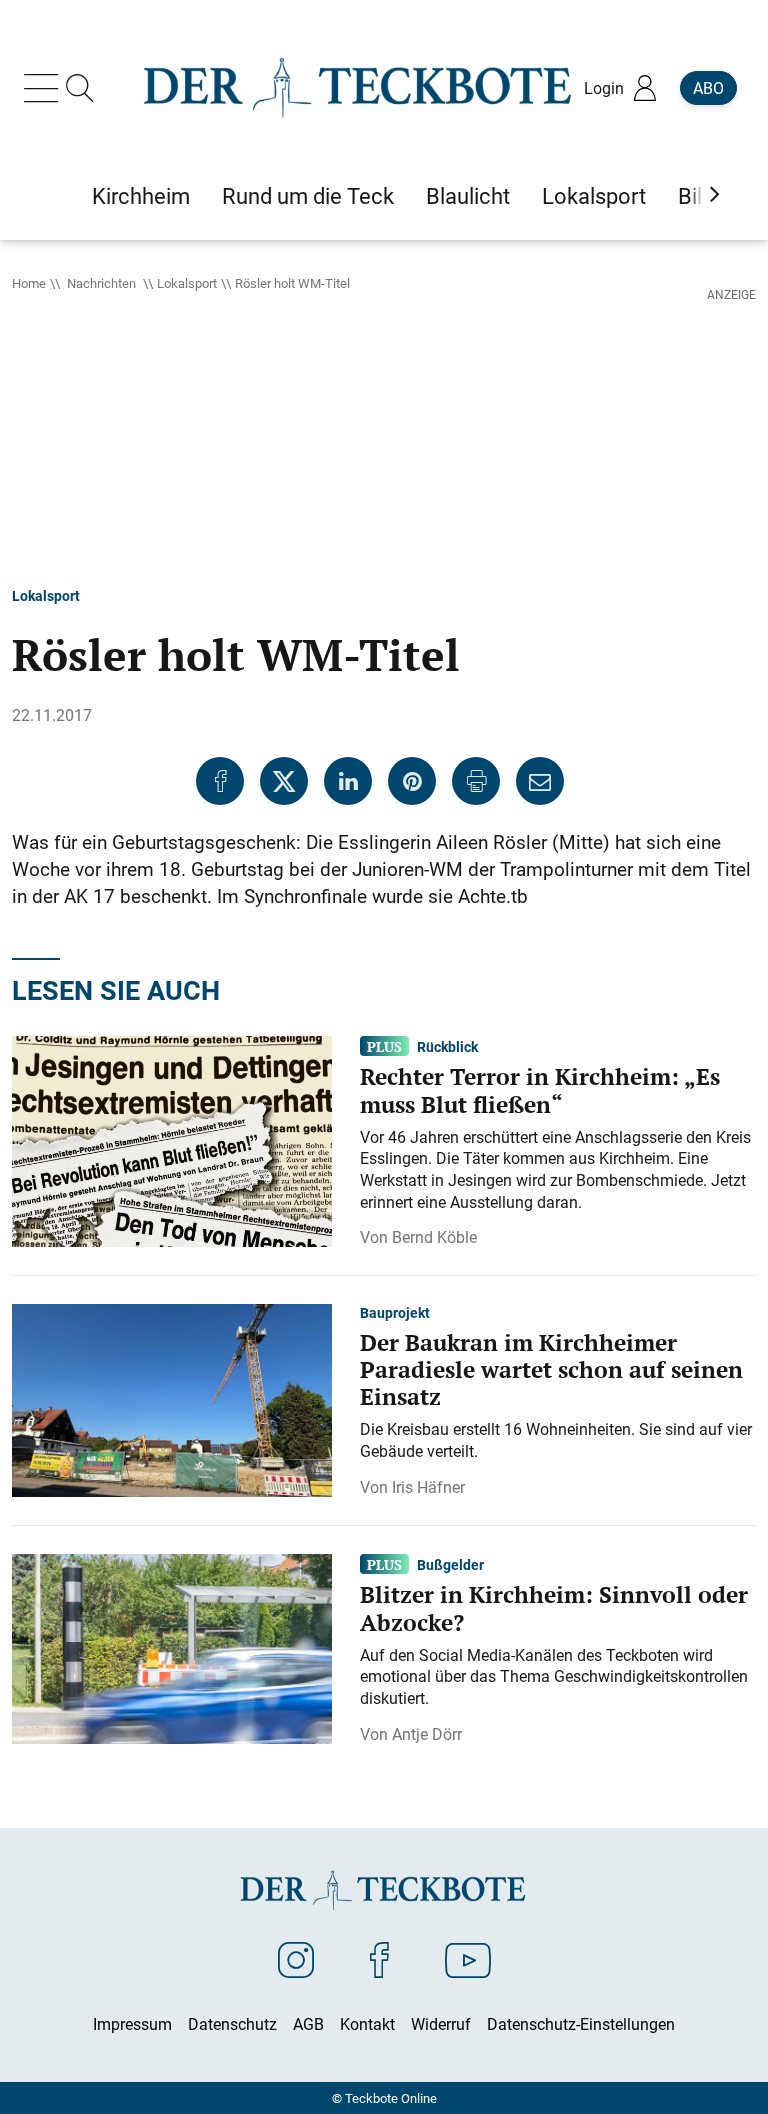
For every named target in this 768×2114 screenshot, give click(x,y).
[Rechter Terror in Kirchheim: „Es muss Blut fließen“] (172, 1140)
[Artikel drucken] (476, 781)
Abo (708, 88)
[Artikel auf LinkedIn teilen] (348, 781)
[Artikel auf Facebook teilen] (220, 781)
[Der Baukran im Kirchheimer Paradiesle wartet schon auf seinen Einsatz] (172, 1399)
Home (29, 283)
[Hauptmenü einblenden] (45, 88)
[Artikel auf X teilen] (284, 781)
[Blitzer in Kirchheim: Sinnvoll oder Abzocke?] (172, 1647)
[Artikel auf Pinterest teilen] (412, 781)
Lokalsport (187, 283)
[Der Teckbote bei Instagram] (296, 1959)
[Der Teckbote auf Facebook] (379, 1959)
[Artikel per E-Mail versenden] (540, 781)
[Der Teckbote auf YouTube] (468, 1959)
